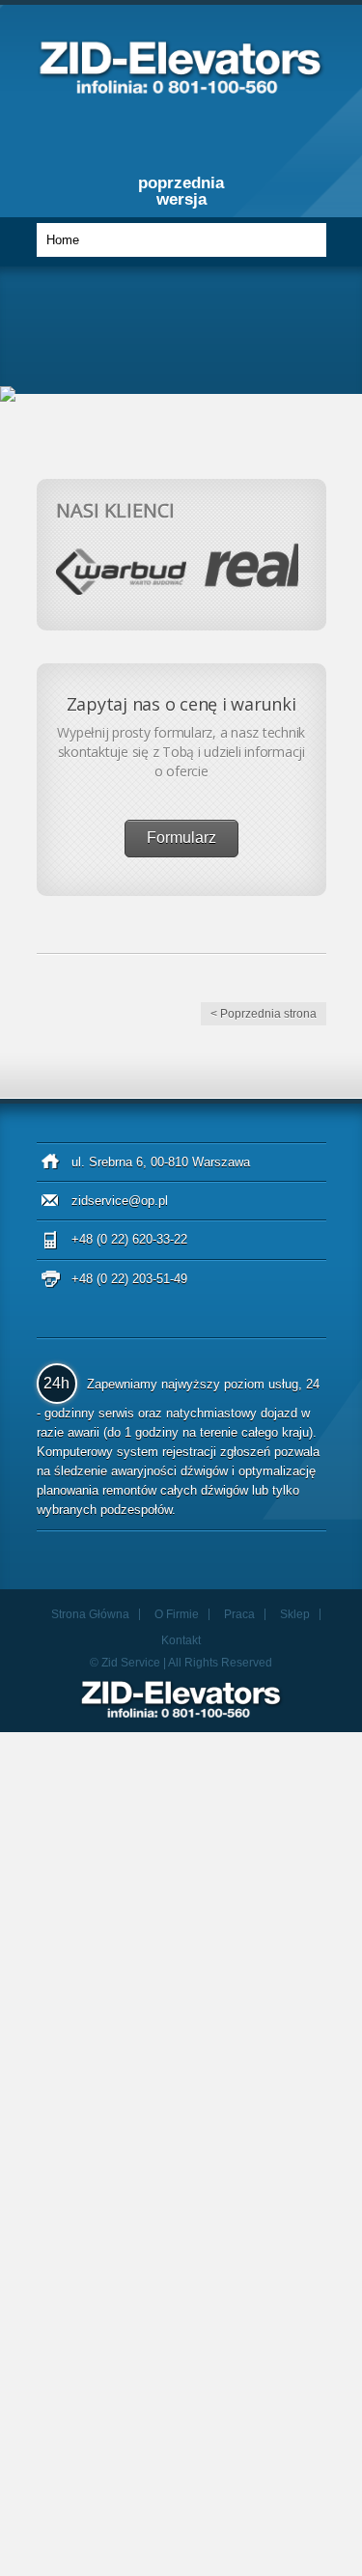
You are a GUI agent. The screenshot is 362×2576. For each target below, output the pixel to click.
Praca (239, 1614)
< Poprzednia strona (264, 1014)
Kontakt (181, 1640)
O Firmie (177, 1614)
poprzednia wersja (181, 191)
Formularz (181, 838)
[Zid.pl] (181, 88)
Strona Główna (90, 1614)
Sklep (295, 1614)
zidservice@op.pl (120, 1201)
